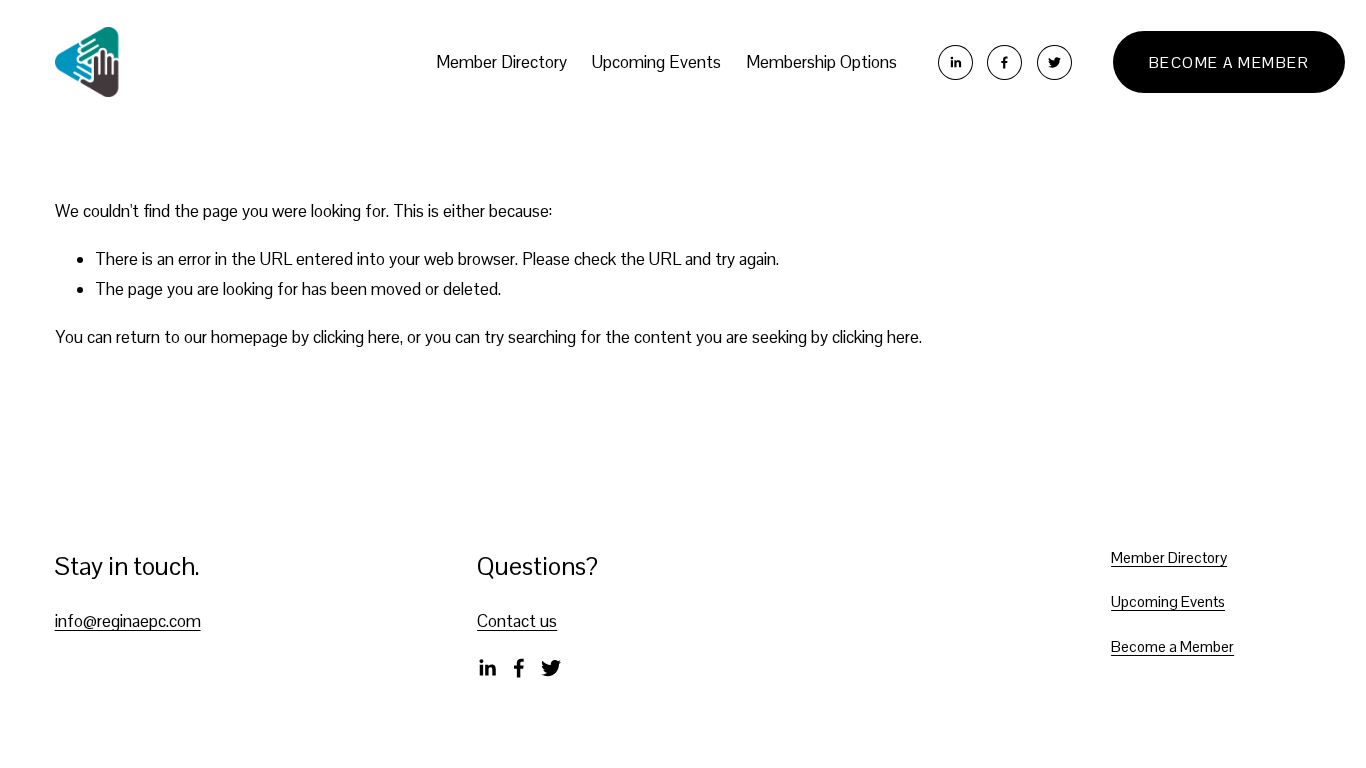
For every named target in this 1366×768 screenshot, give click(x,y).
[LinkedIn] (955, 62)
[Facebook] (1004, 62)
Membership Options (821, 62)
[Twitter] (1054, 62)
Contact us (517, 621)
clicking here (356, 337)
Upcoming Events (656, 62)
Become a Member (1229, 62)
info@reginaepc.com (128, 621)
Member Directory (501, 62)
